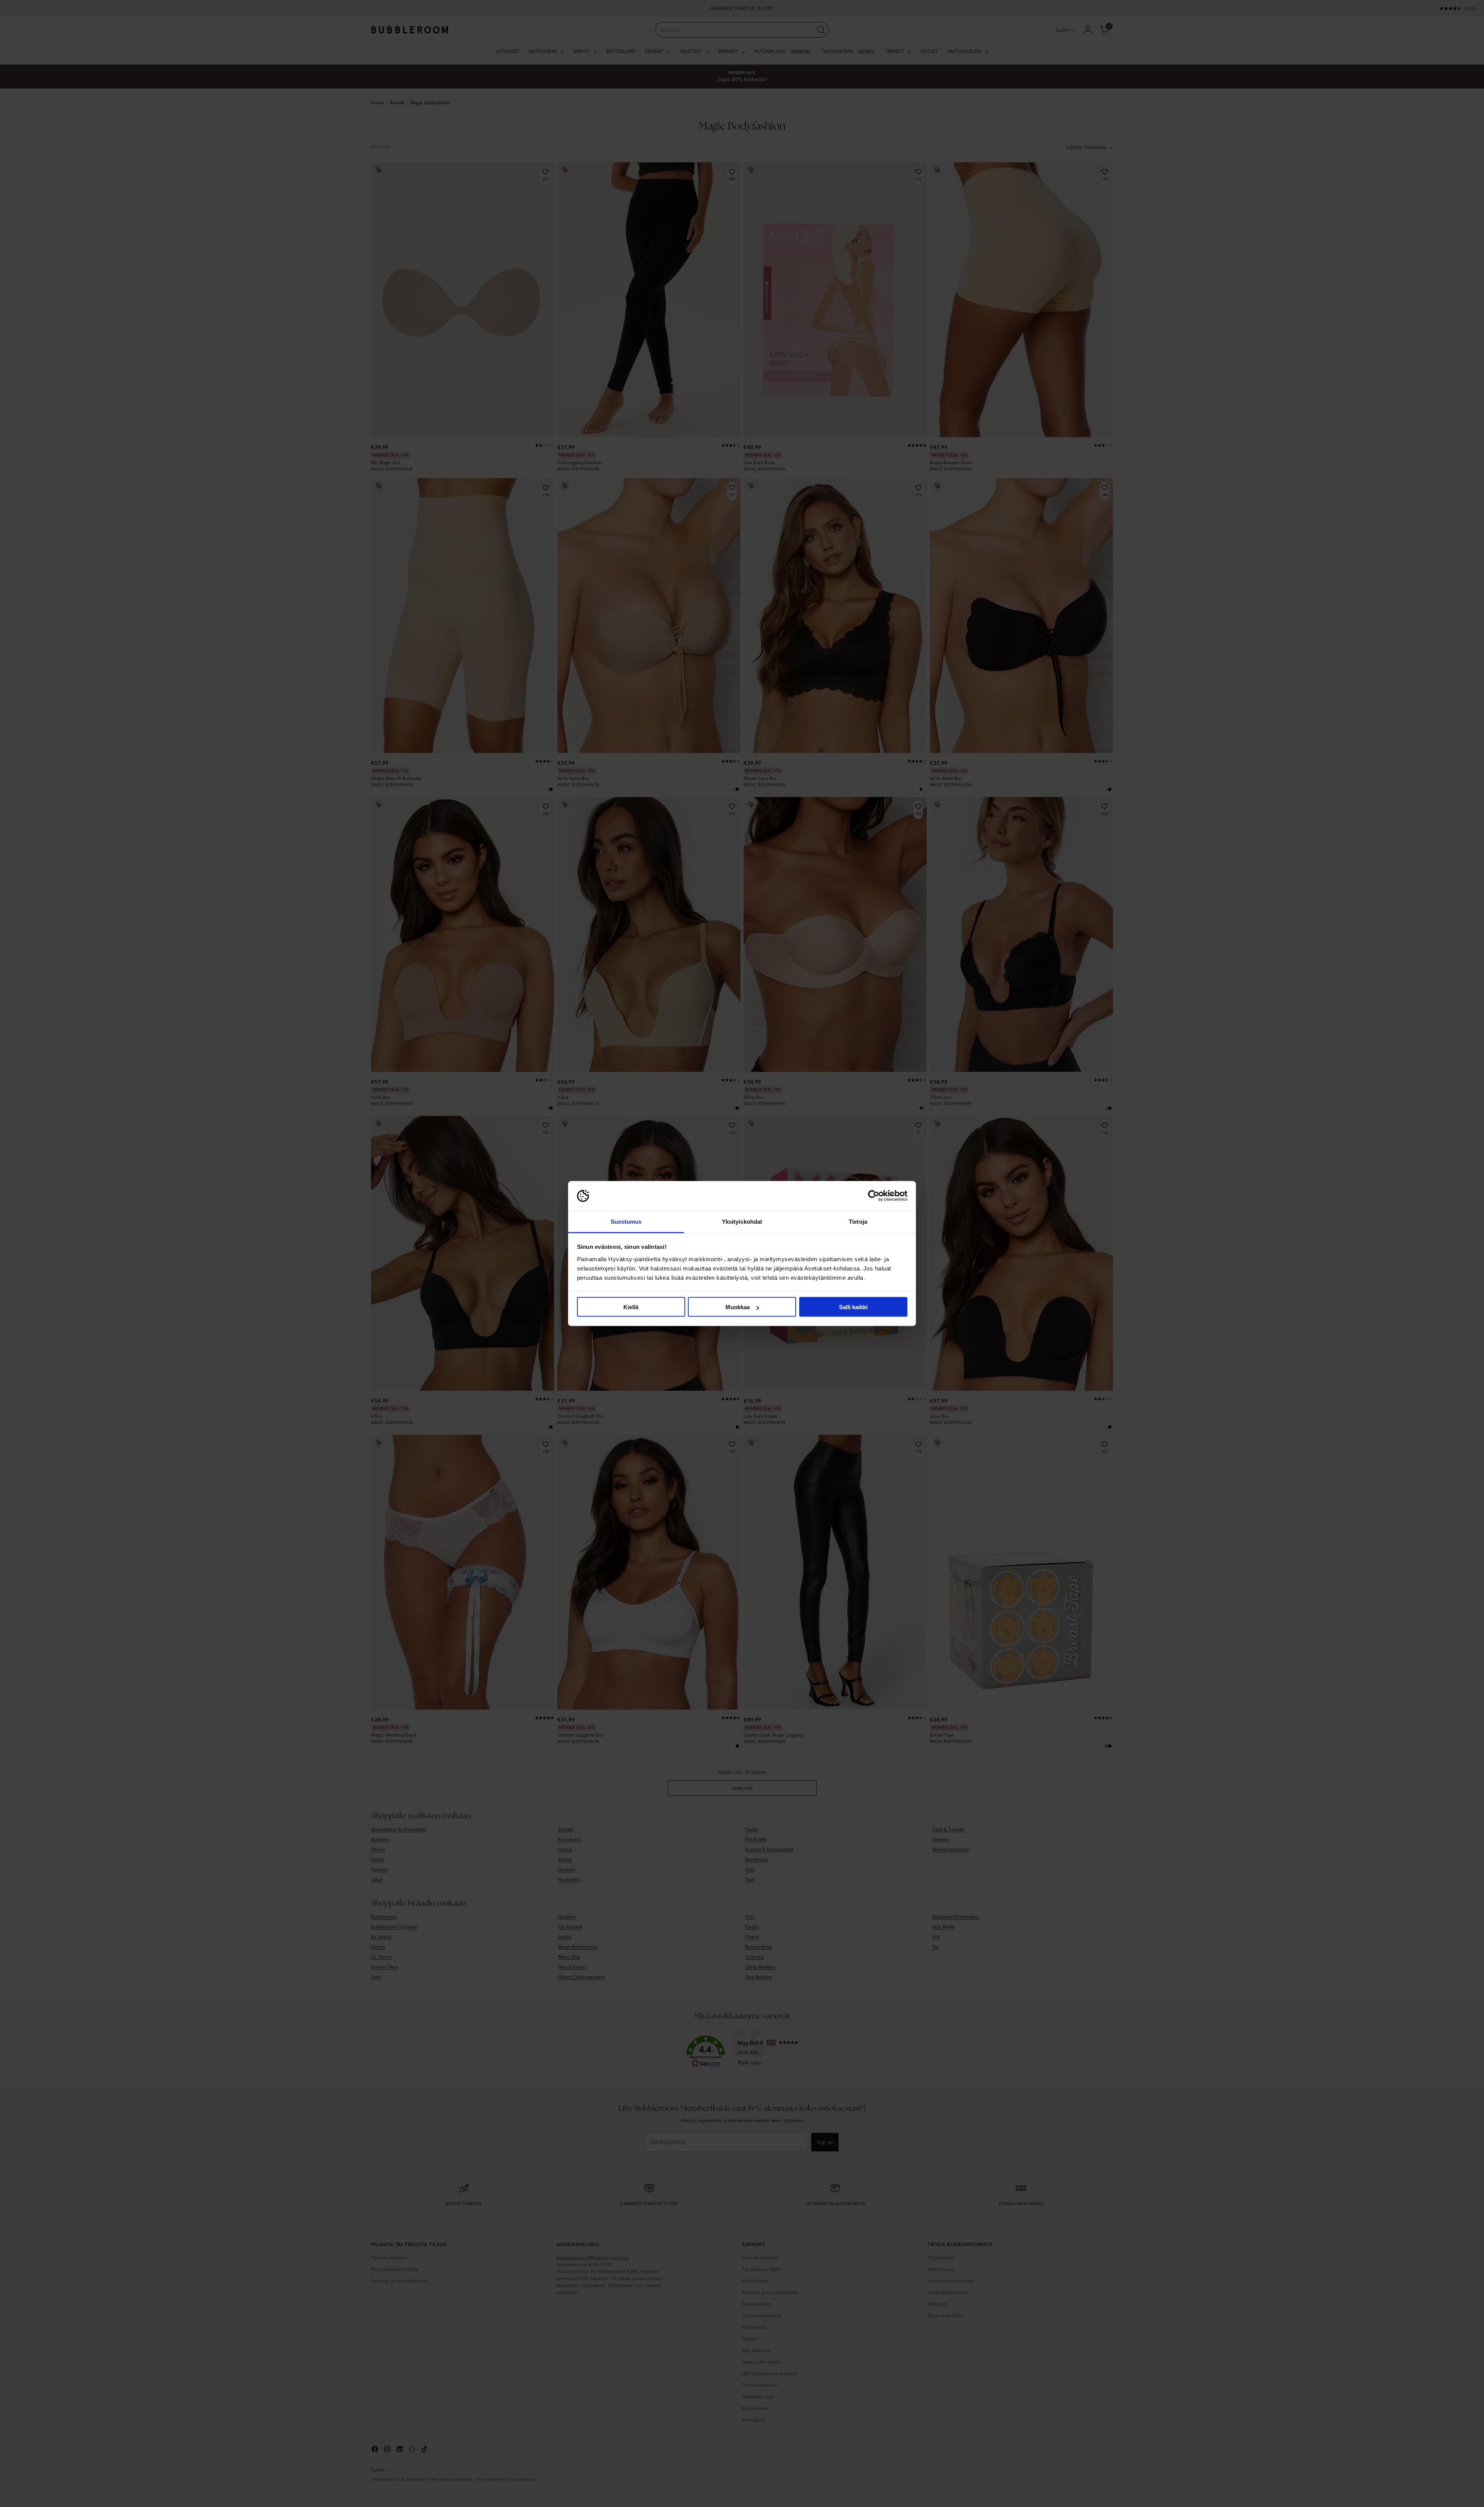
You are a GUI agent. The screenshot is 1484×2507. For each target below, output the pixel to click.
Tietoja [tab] (858, 1221)
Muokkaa (738, 1307)
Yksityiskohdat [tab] (742, 1221)
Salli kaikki (853, 1307)
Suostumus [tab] (626, 1221)
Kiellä (631, 1307)
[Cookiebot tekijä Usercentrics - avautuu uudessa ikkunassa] (874, 1196)
